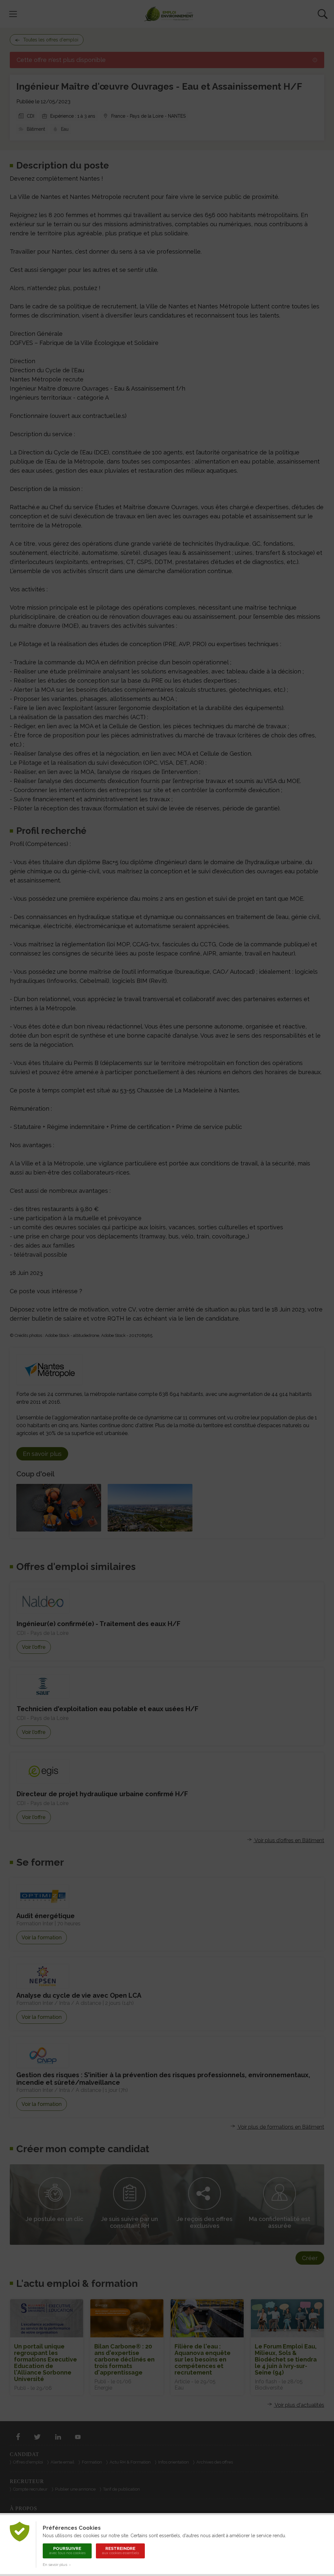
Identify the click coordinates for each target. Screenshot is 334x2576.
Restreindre (121, 2551)
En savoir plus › (57, 2565)
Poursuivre (67, 2551)
